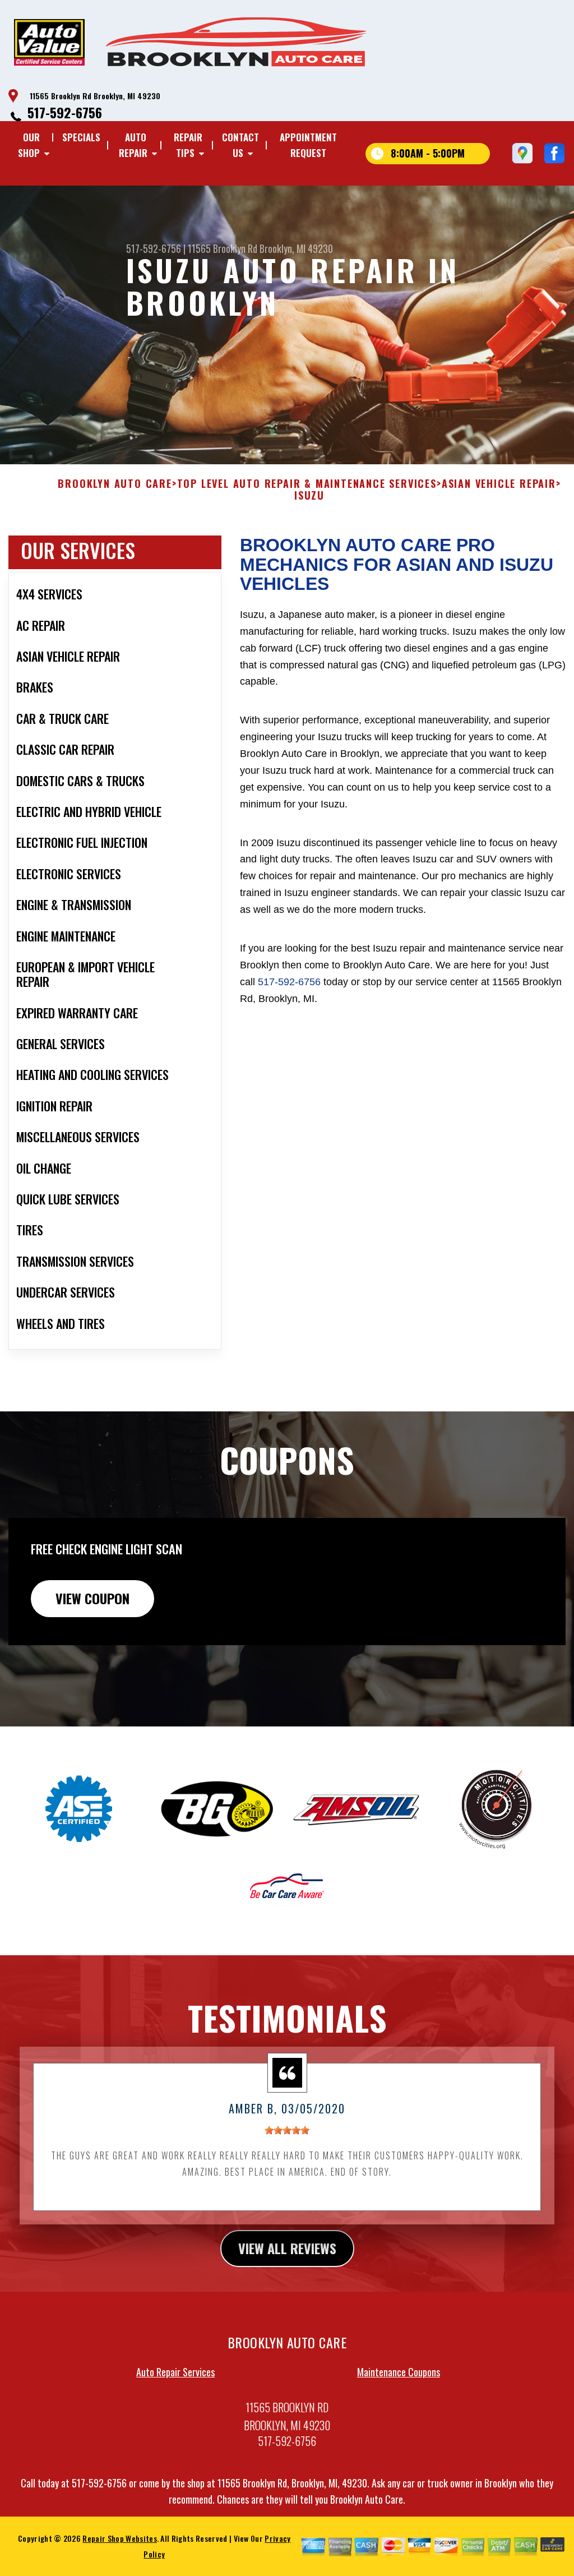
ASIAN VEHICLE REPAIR (499, 484)
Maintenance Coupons (399, 2372)
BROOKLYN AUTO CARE (115, 484)
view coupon (92, 1598)
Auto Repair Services (175, 2372)
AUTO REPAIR (133, 145)
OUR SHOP (29, 145)
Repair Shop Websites (119, 2538)
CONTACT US (240, 145)
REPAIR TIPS (188, 145)
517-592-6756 (65, 112)
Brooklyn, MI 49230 (296, 248)
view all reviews (287, 2248)
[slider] (287, 2130)
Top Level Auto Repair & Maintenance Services (307, 484)
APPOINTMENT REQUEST (308, 145)
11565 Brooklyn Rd (223, 248)
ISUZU (309, 496)
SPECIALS (81, 137)
